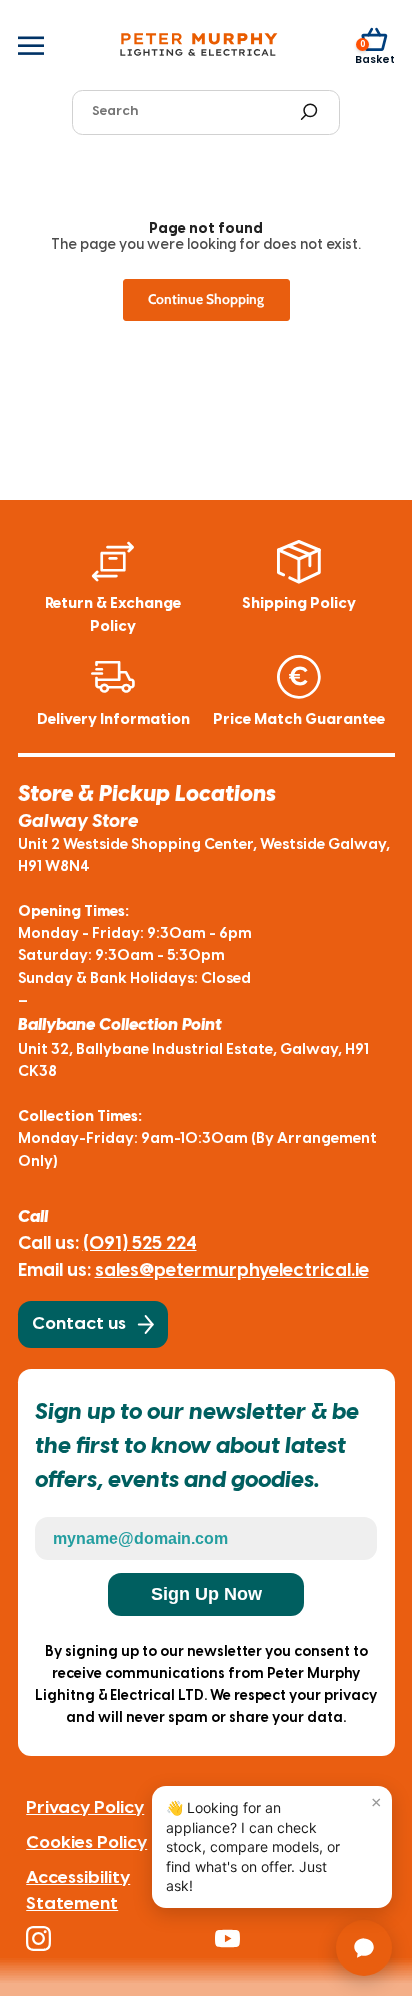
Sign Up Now (206, 1594)
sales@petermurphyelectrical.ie (232, 1271)
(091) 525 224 (140, 1244)
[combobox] (188, 112)
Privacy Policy (85, 1808)
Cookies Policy (86, 1843)
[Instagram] (112, 1938)
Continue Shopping (206, 299)
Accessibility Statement (78, 1891)
